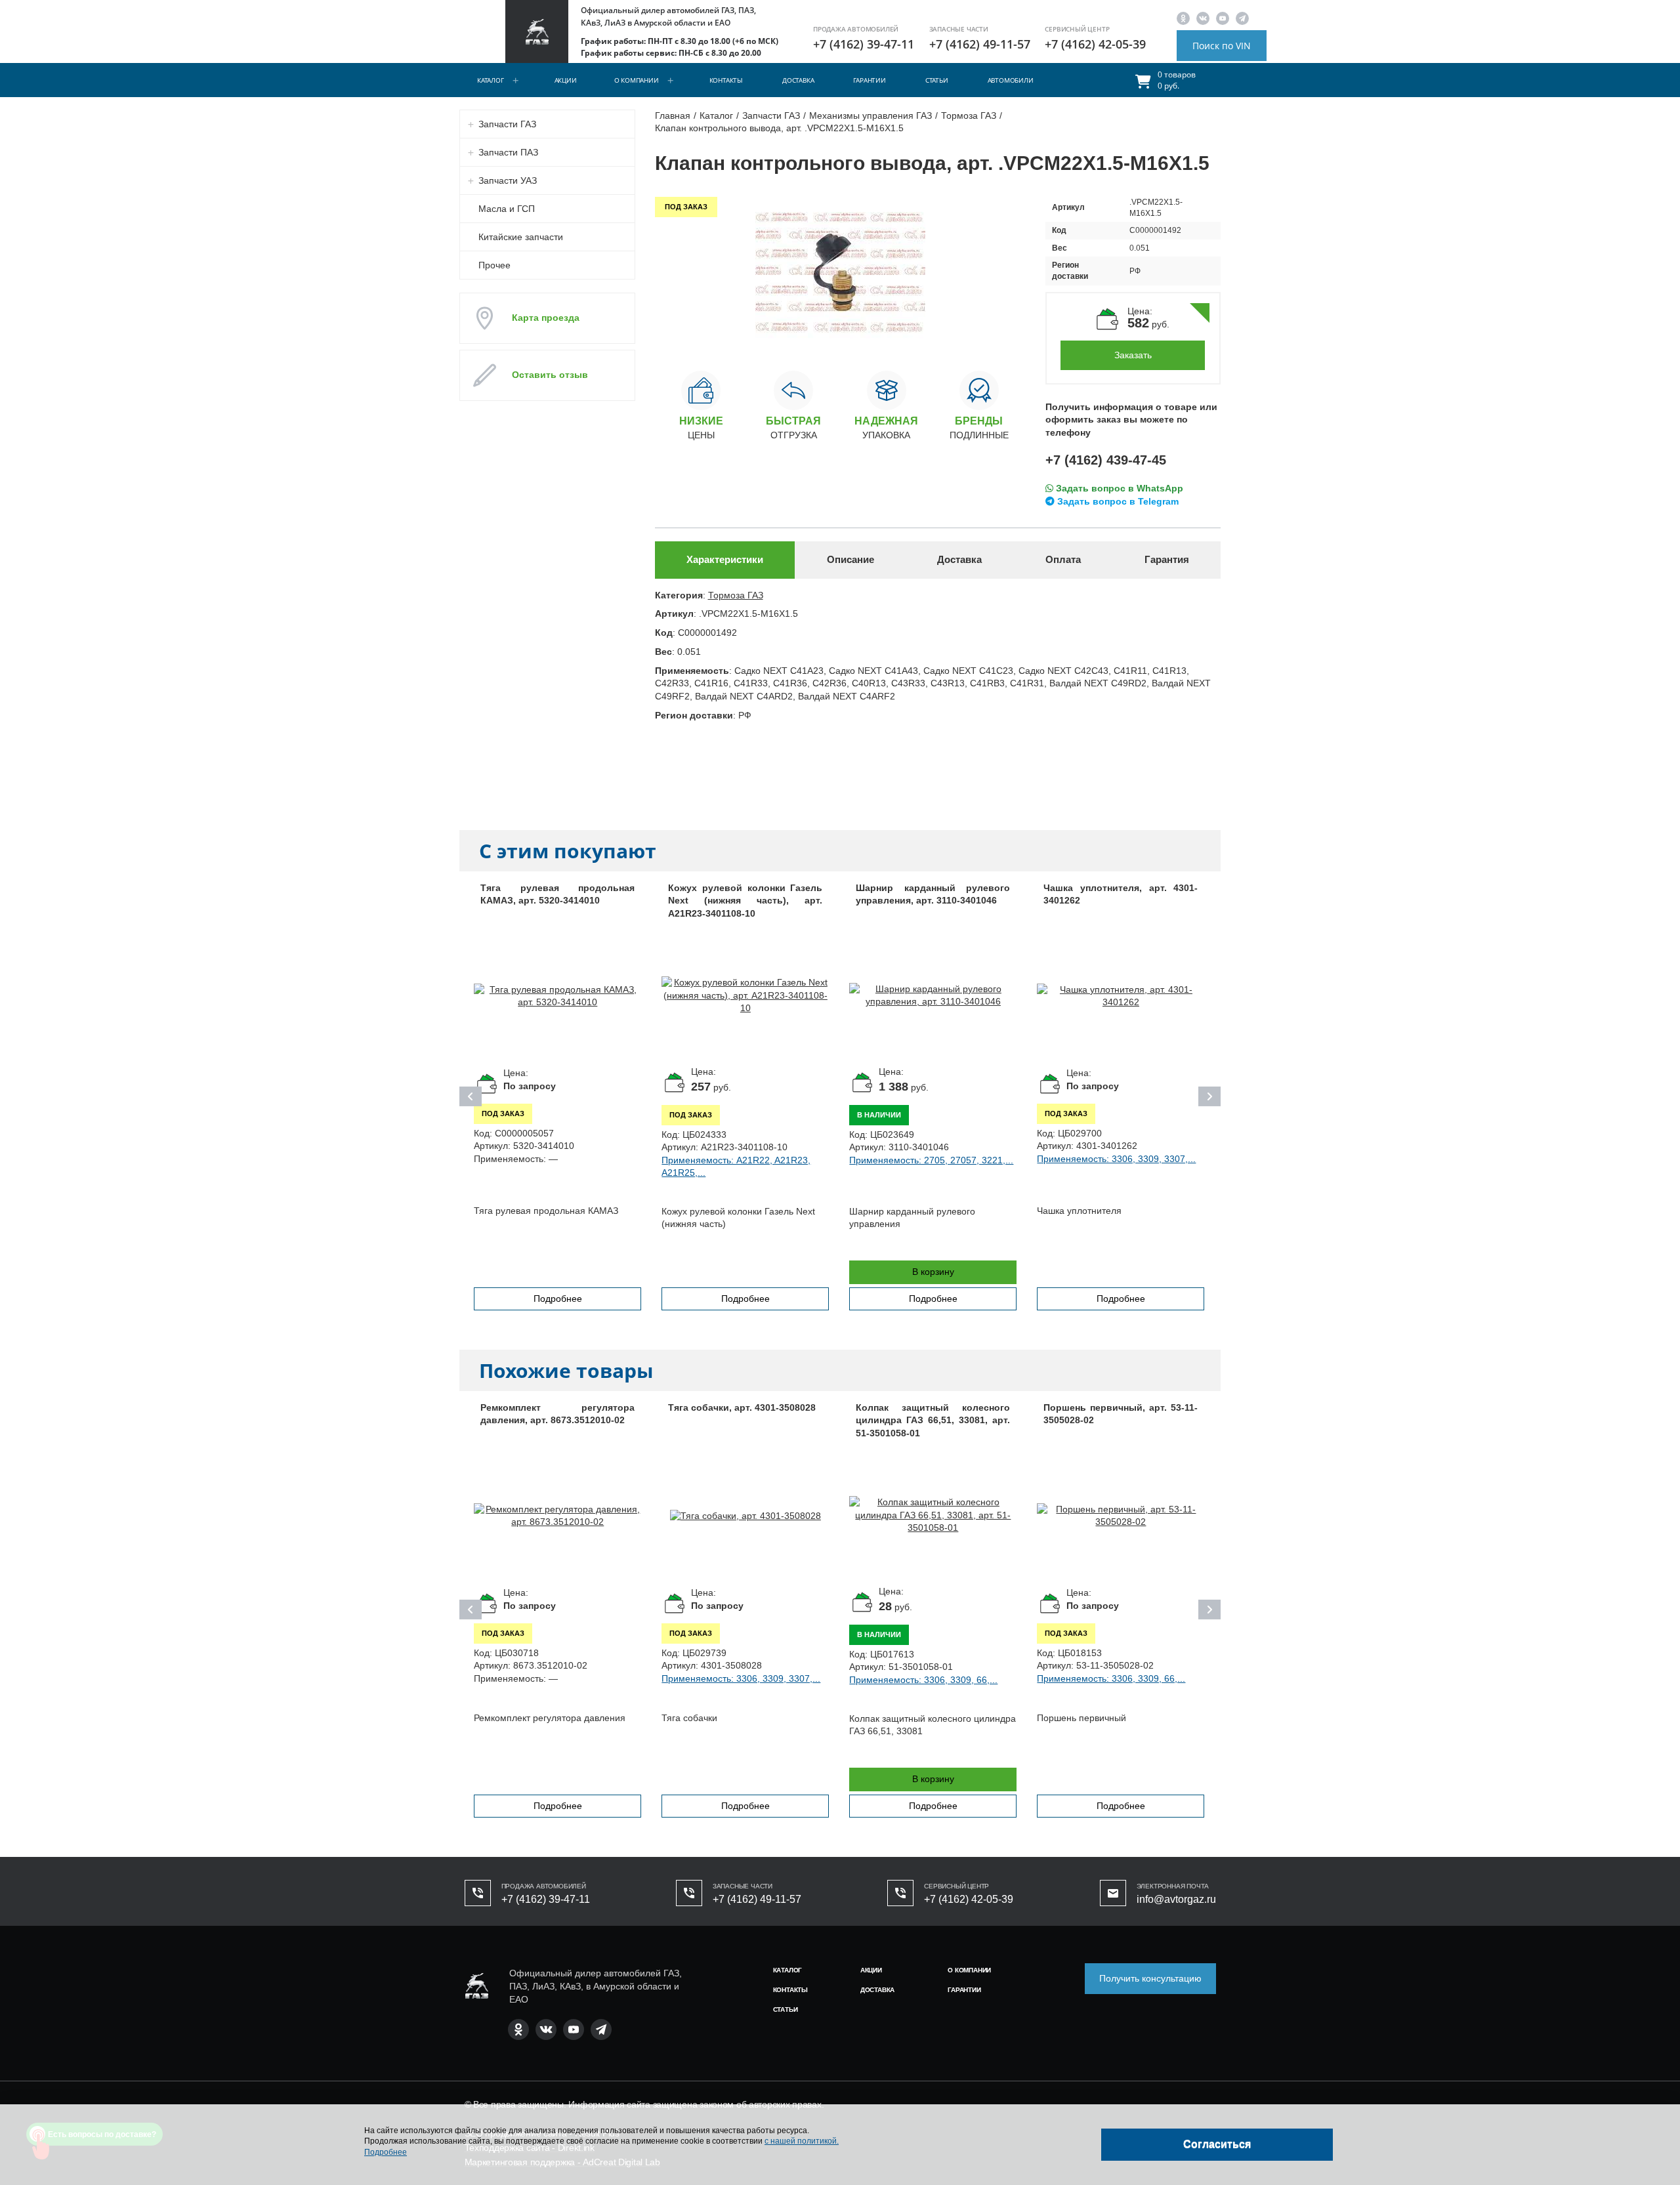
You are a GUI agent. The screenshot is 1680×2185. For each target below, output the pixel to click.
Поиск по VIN (1222, 46)
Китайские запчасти (521, 237)
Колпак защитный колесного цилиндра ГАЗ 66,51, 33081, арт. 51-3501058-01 (933, 1420)
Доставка (798, 80)
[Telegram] (1242, 18)
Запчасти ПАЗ (508, 152)
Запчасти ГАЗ (507, 124)
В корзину (933, 1272)
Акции (566, 80)
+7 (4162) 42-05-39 (1095, 44)
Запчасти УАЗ (508, 180)
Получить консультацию (1150, 1978)
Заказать (1133, 355)
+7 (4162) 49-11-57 (980, 44)
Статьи (937, 80)
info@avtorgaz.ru (1176, 1899)
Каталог (491, 80)
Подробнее (558, 1299)
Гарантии (869, 80)
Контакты (726, 80)
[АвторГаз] (476, 1986)
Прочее (494, 265)
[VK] (1203, 18)
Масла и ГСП (507, 209)
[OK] (1183, 18)
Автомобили (1011, 80)
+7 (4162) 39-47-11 (864, 44)
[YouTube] (1223, 18)
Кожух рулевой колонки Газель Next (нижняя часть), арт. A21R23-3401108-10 (745, 901)
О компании (637, 80)
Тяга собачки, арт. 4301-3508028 (742, 1407)
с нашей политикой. (802, 2141)
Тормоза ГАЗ (736, 595)
